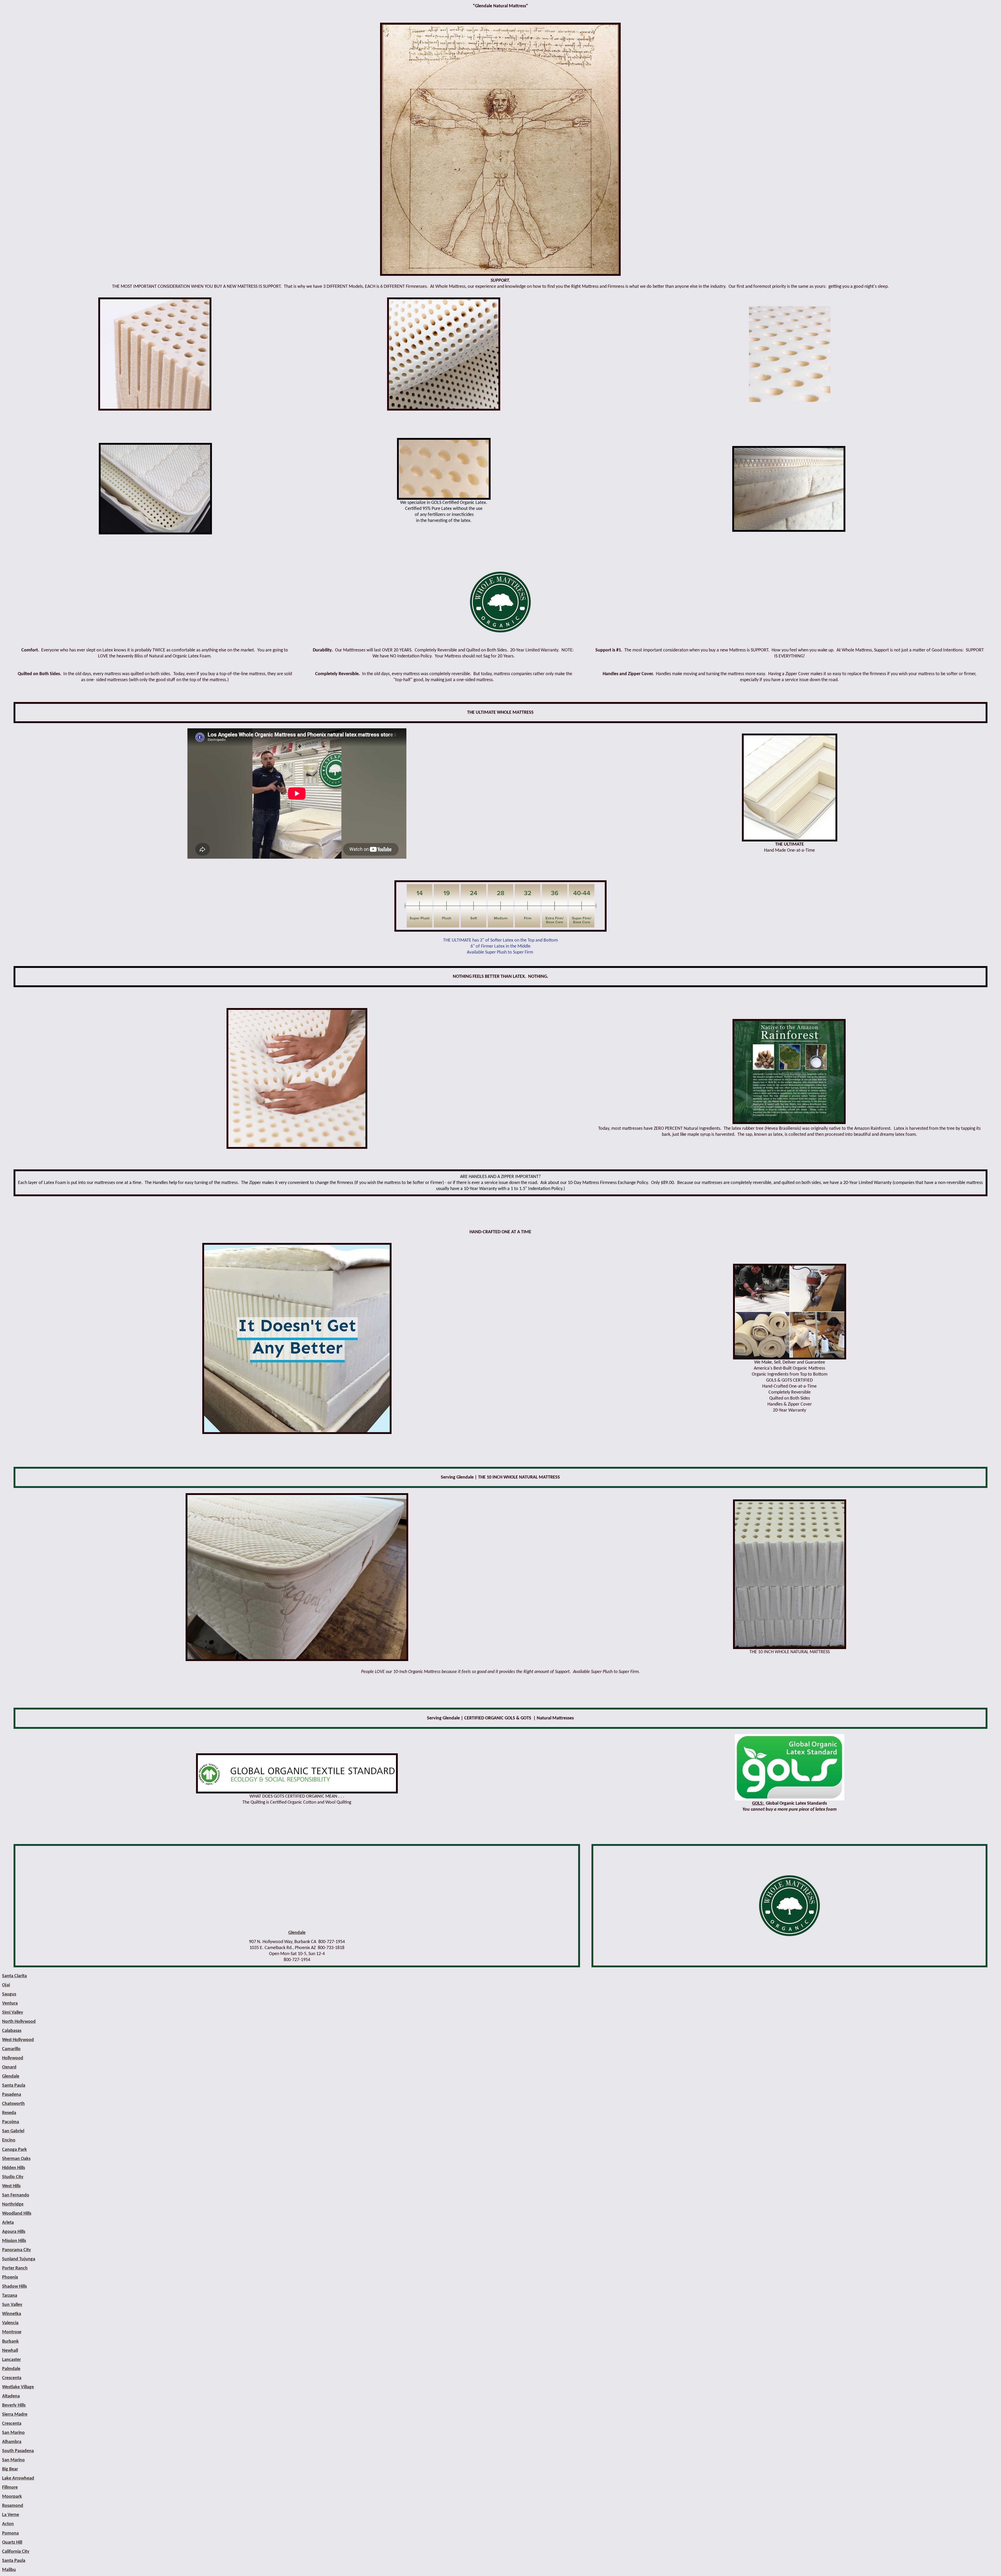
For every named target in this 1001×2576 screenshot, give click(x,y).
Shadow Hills (14, 2287)
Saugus (9, 1994)
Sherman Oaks (16, 2159)
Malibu (9, 2570)
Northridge (13, 2204)
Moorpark (12, 2497)
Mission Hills (14, 2241)
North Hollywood (19, 2022)
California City (16, 2552)
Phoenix (10, 2277)
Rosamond (13, 2506)
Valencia (10, 2323)
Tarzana (10, 2296)
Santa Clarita (14, 1976)
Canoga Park (14, 2150)
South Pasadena (18, 2451)
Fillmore (10, 2488)
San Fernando (16, 2195)
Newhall (10, 2351)
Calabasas (12, 2031)
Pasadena (12, 2095)
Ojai (6, 1985)
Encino (9, 2140)
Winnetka (12, 2314)
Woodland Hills (17, 2214)
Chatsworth (13, 2104)
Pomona (10, 2533)
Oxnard (9, 2067)
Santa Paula (14, 2086)
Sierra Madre (15, 2415)
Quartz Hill (12, 2543)
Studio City (13, 2177)
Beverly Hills (14, 2405)
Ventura (10, 2003)
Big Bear (10, 2469)
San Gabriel (13, 2131)
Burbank (10, 2342)
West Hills (11, 2186)
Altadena (11, 2396)
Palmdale (11, 2369)
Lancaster (11, 2360)
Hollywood (13, 2058)
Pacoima (11, 2122)
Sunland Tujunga (19, 2259)
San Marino (13, 2433)
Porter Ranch (15, 2268)
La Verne (11, 2515)
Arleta (8, 2223)
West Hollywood (18, 2040)
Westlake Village (18, 2387)
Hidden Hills (14, 2168)
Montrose (12, 2332)
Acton (8, 2524)
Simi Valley (13, 2013)
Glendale (297, 1933)
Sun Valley (12, 2305)
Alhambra (12, 2442)
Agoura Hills (14, 2232)
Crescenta (12, 2378)
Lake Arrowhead (18, 2478)
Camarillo (11, 2049)
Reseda (9, 2113)
